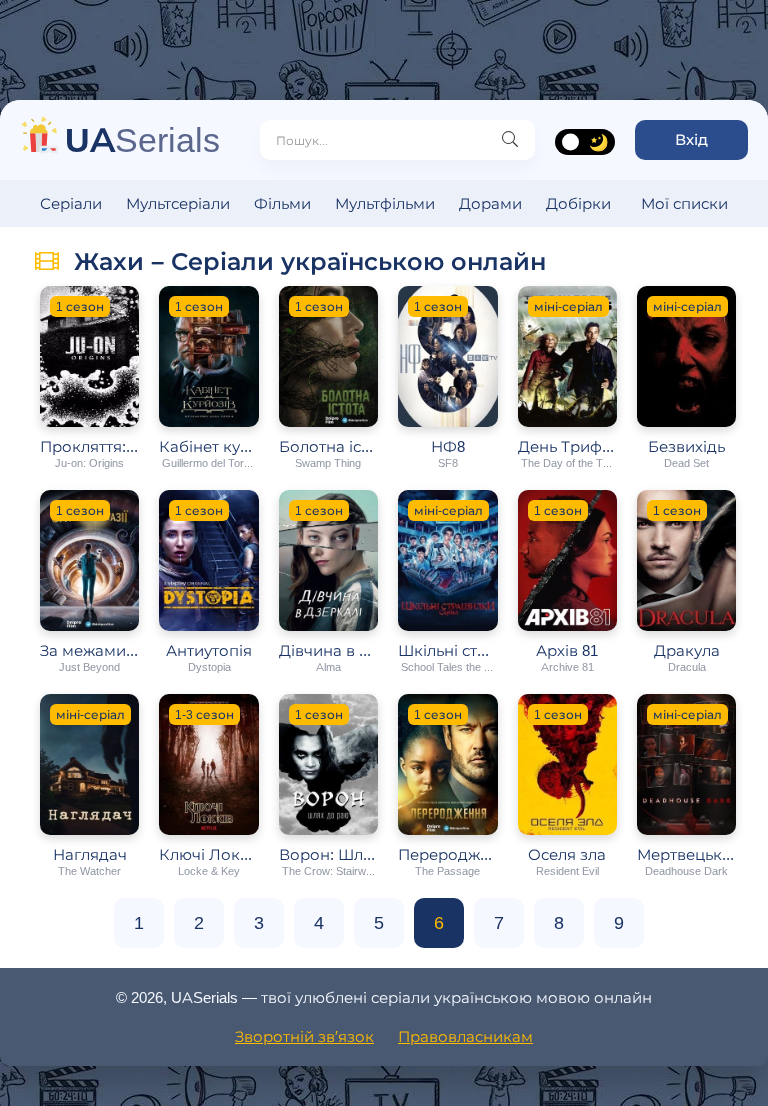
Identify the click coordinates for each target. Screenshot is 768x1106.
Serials (142, 139)
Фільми (282, 203)
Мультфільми (385, 203)
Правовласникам (465, 1036)
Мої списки (684, 203)
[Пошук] (510, 140)
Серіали (71, 203)
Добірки (578, 203)
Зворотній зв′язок (304, 1036)
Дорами (490, 203)
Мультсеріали (178, 203)
